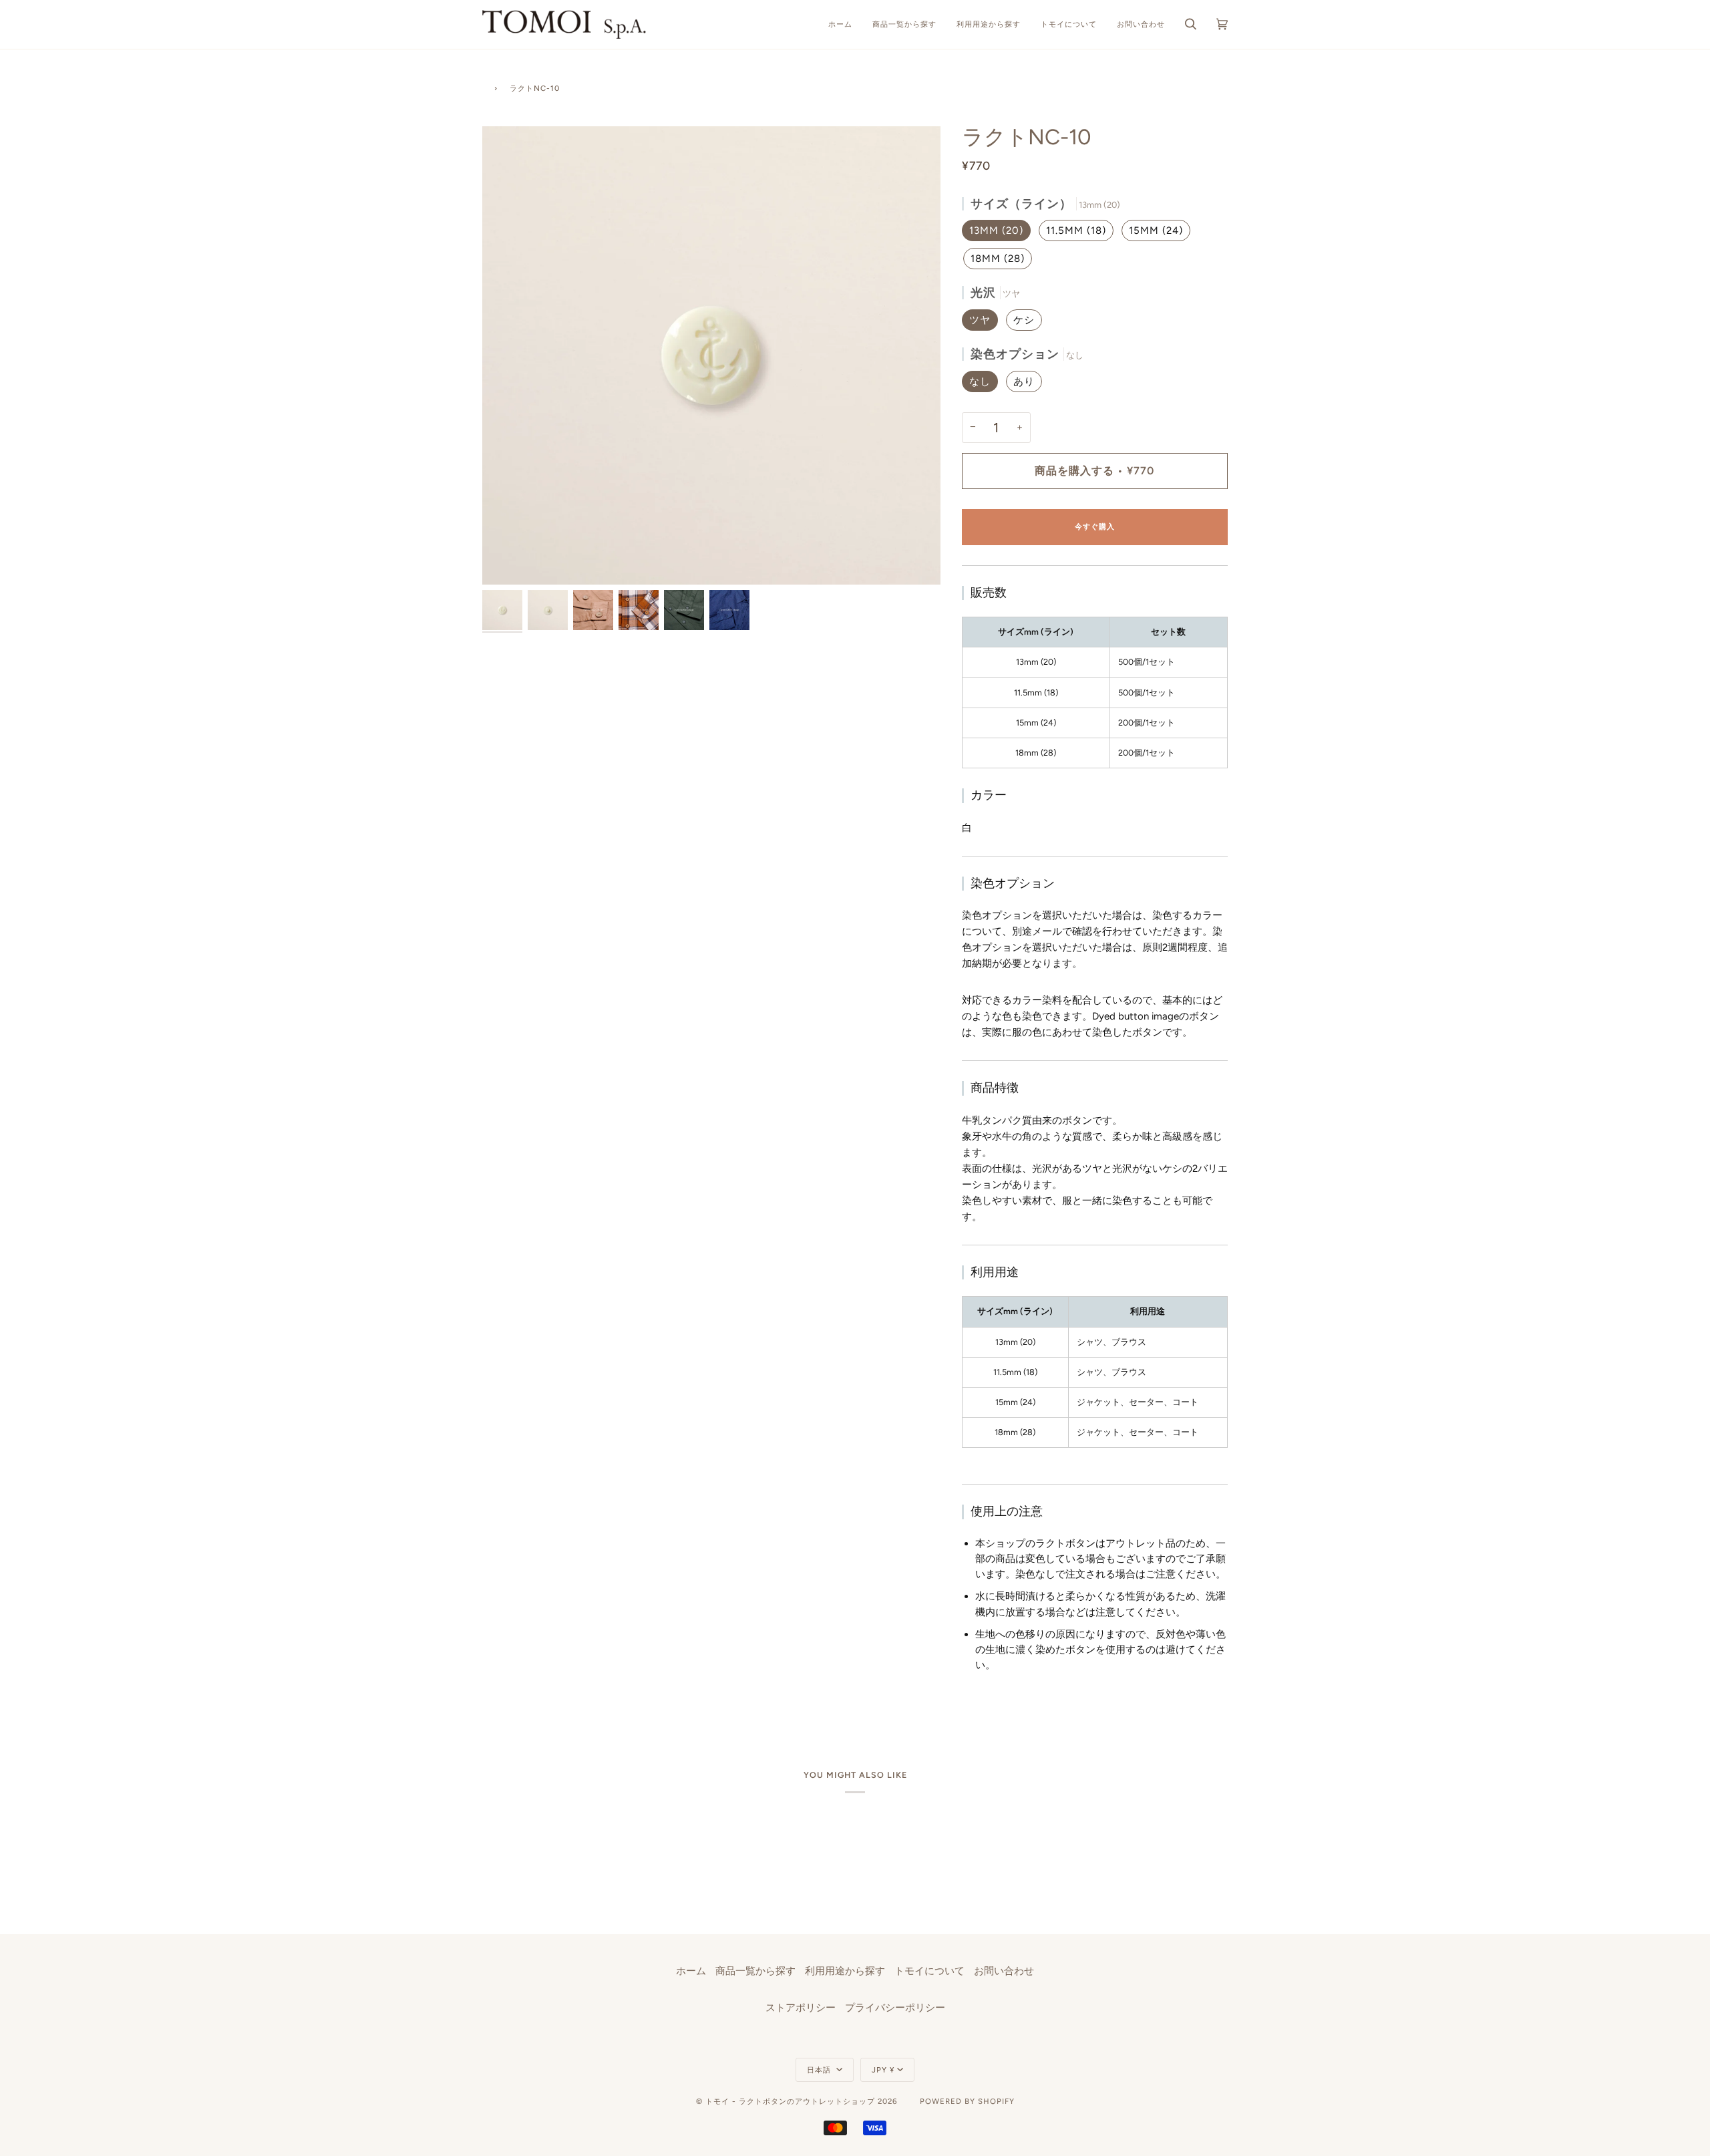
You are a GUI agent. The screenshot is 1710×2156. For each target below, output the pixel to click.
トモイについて (929, 1971)
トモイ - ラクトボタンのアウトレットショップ (790, 2101)
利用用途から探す (845, 1971)
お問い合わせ (1004, 1971)
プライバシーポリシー (895, 2008)
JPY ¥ (883, 2070)
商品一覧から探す (755, 1971)
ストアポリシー (801, 2008)
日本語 (820, 2070)
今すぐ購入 (1095, 526)
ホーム (691, 1971)
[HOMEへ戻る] (485, 87)
